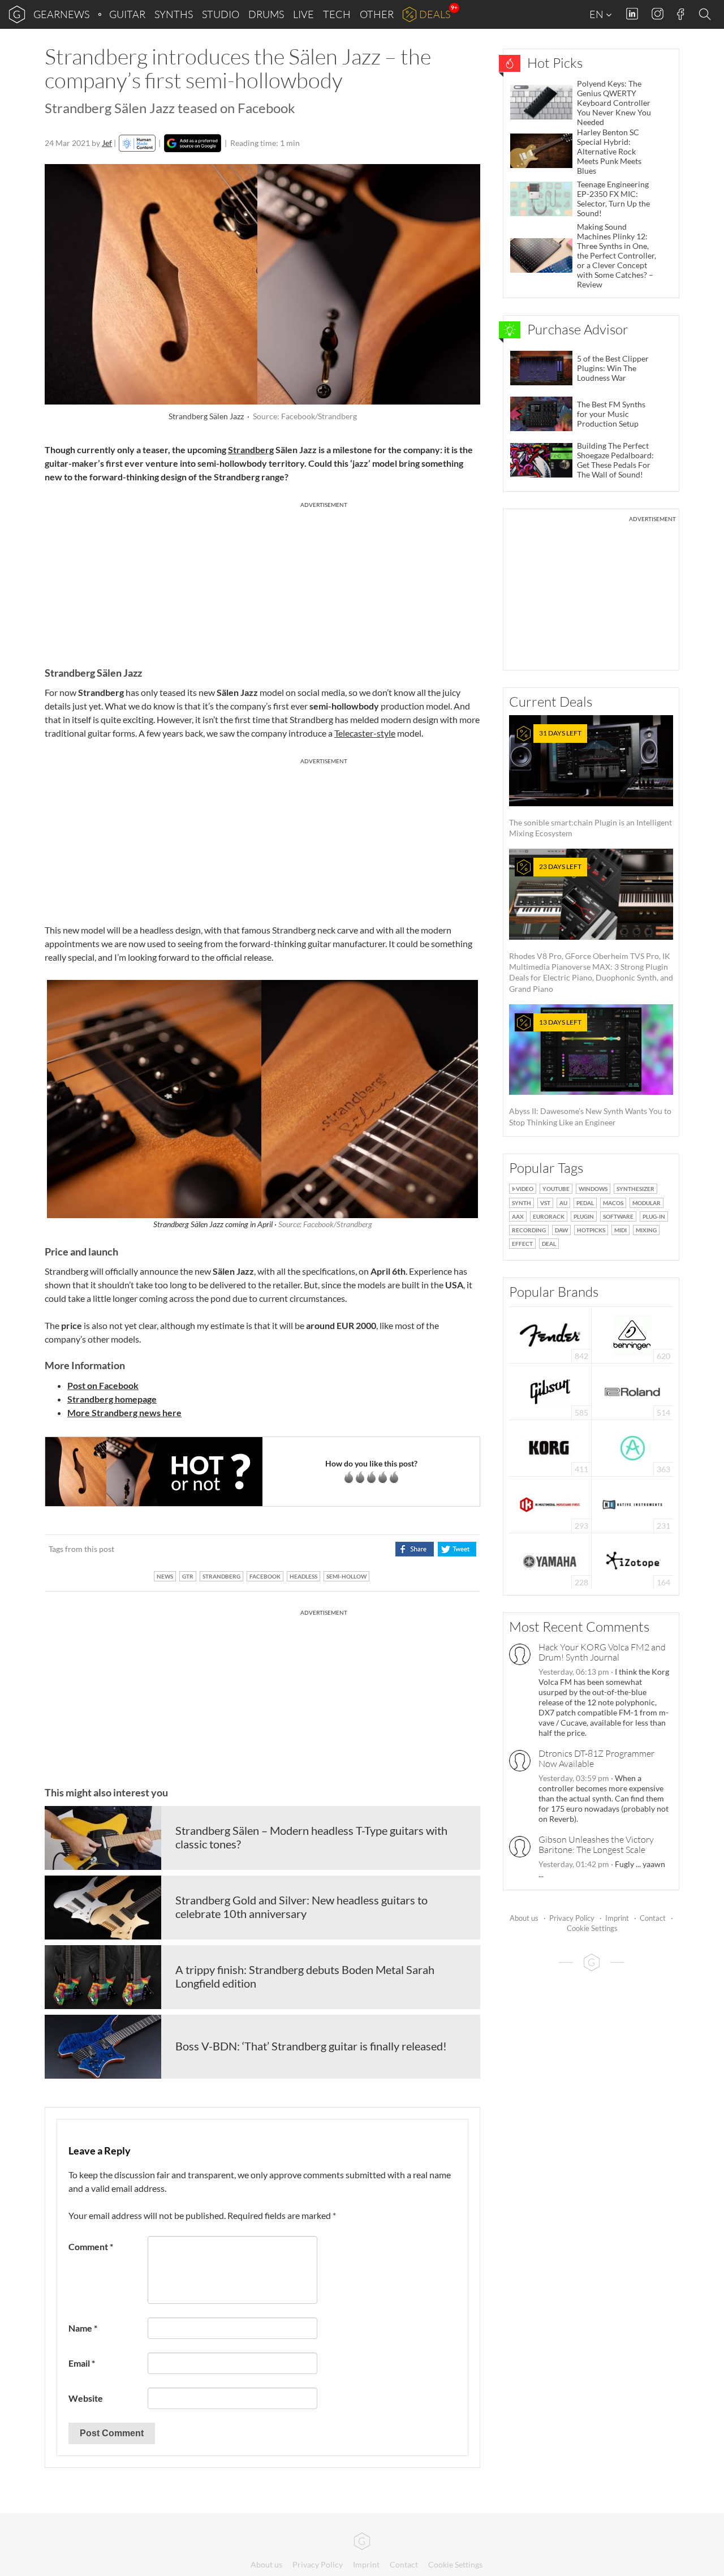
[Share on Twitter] (457, 1549)
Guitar (127, 14)
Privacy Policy (572, 1918)
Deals (435, 14)
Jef (107, 143)
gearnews (61, 14)
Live (303, 14)
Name (83, 2328)
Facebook (681, 14)
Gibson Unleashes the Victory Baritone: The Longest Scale (596, 1844)
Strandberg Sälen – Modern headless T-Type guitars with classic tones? (311, 1837)
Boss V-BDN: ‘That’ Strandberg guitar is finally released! (311, 2046)
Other (377, 14)
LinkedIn (632, 14)
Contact (653, 1918)
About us (524, 1918)
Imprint (617, 1918)
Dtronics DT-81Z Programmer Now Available (596, 1758)
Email (82, 2363)
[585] (550, 1390)
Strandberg (251, 450)
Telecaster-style (365, 733)
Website (86, 2398)
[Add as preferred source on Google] (193, 143)
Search (706, 15)
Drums (266, 14)
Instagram (658, 14)
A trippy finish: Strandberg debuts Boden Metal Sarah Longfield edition (305, 1976)
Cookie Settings (592, 1928)
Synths (174, 14)
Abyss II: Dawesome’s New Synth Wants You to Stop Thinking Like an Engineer (590, 1072)
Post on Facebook (103, 1385)
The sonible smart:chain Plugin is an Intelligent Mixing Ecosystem (591, 783)
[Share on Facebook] (414, 1549)
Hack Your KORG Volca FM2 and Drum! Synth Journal (602, 1652)
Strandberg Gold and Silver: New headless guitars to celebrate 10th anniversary (301, 1907)
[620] (632, 1334)
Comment (91, 2246)
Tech (337, 14)
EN (597, 14)
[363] (633, 1447)
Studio (221, 14)
